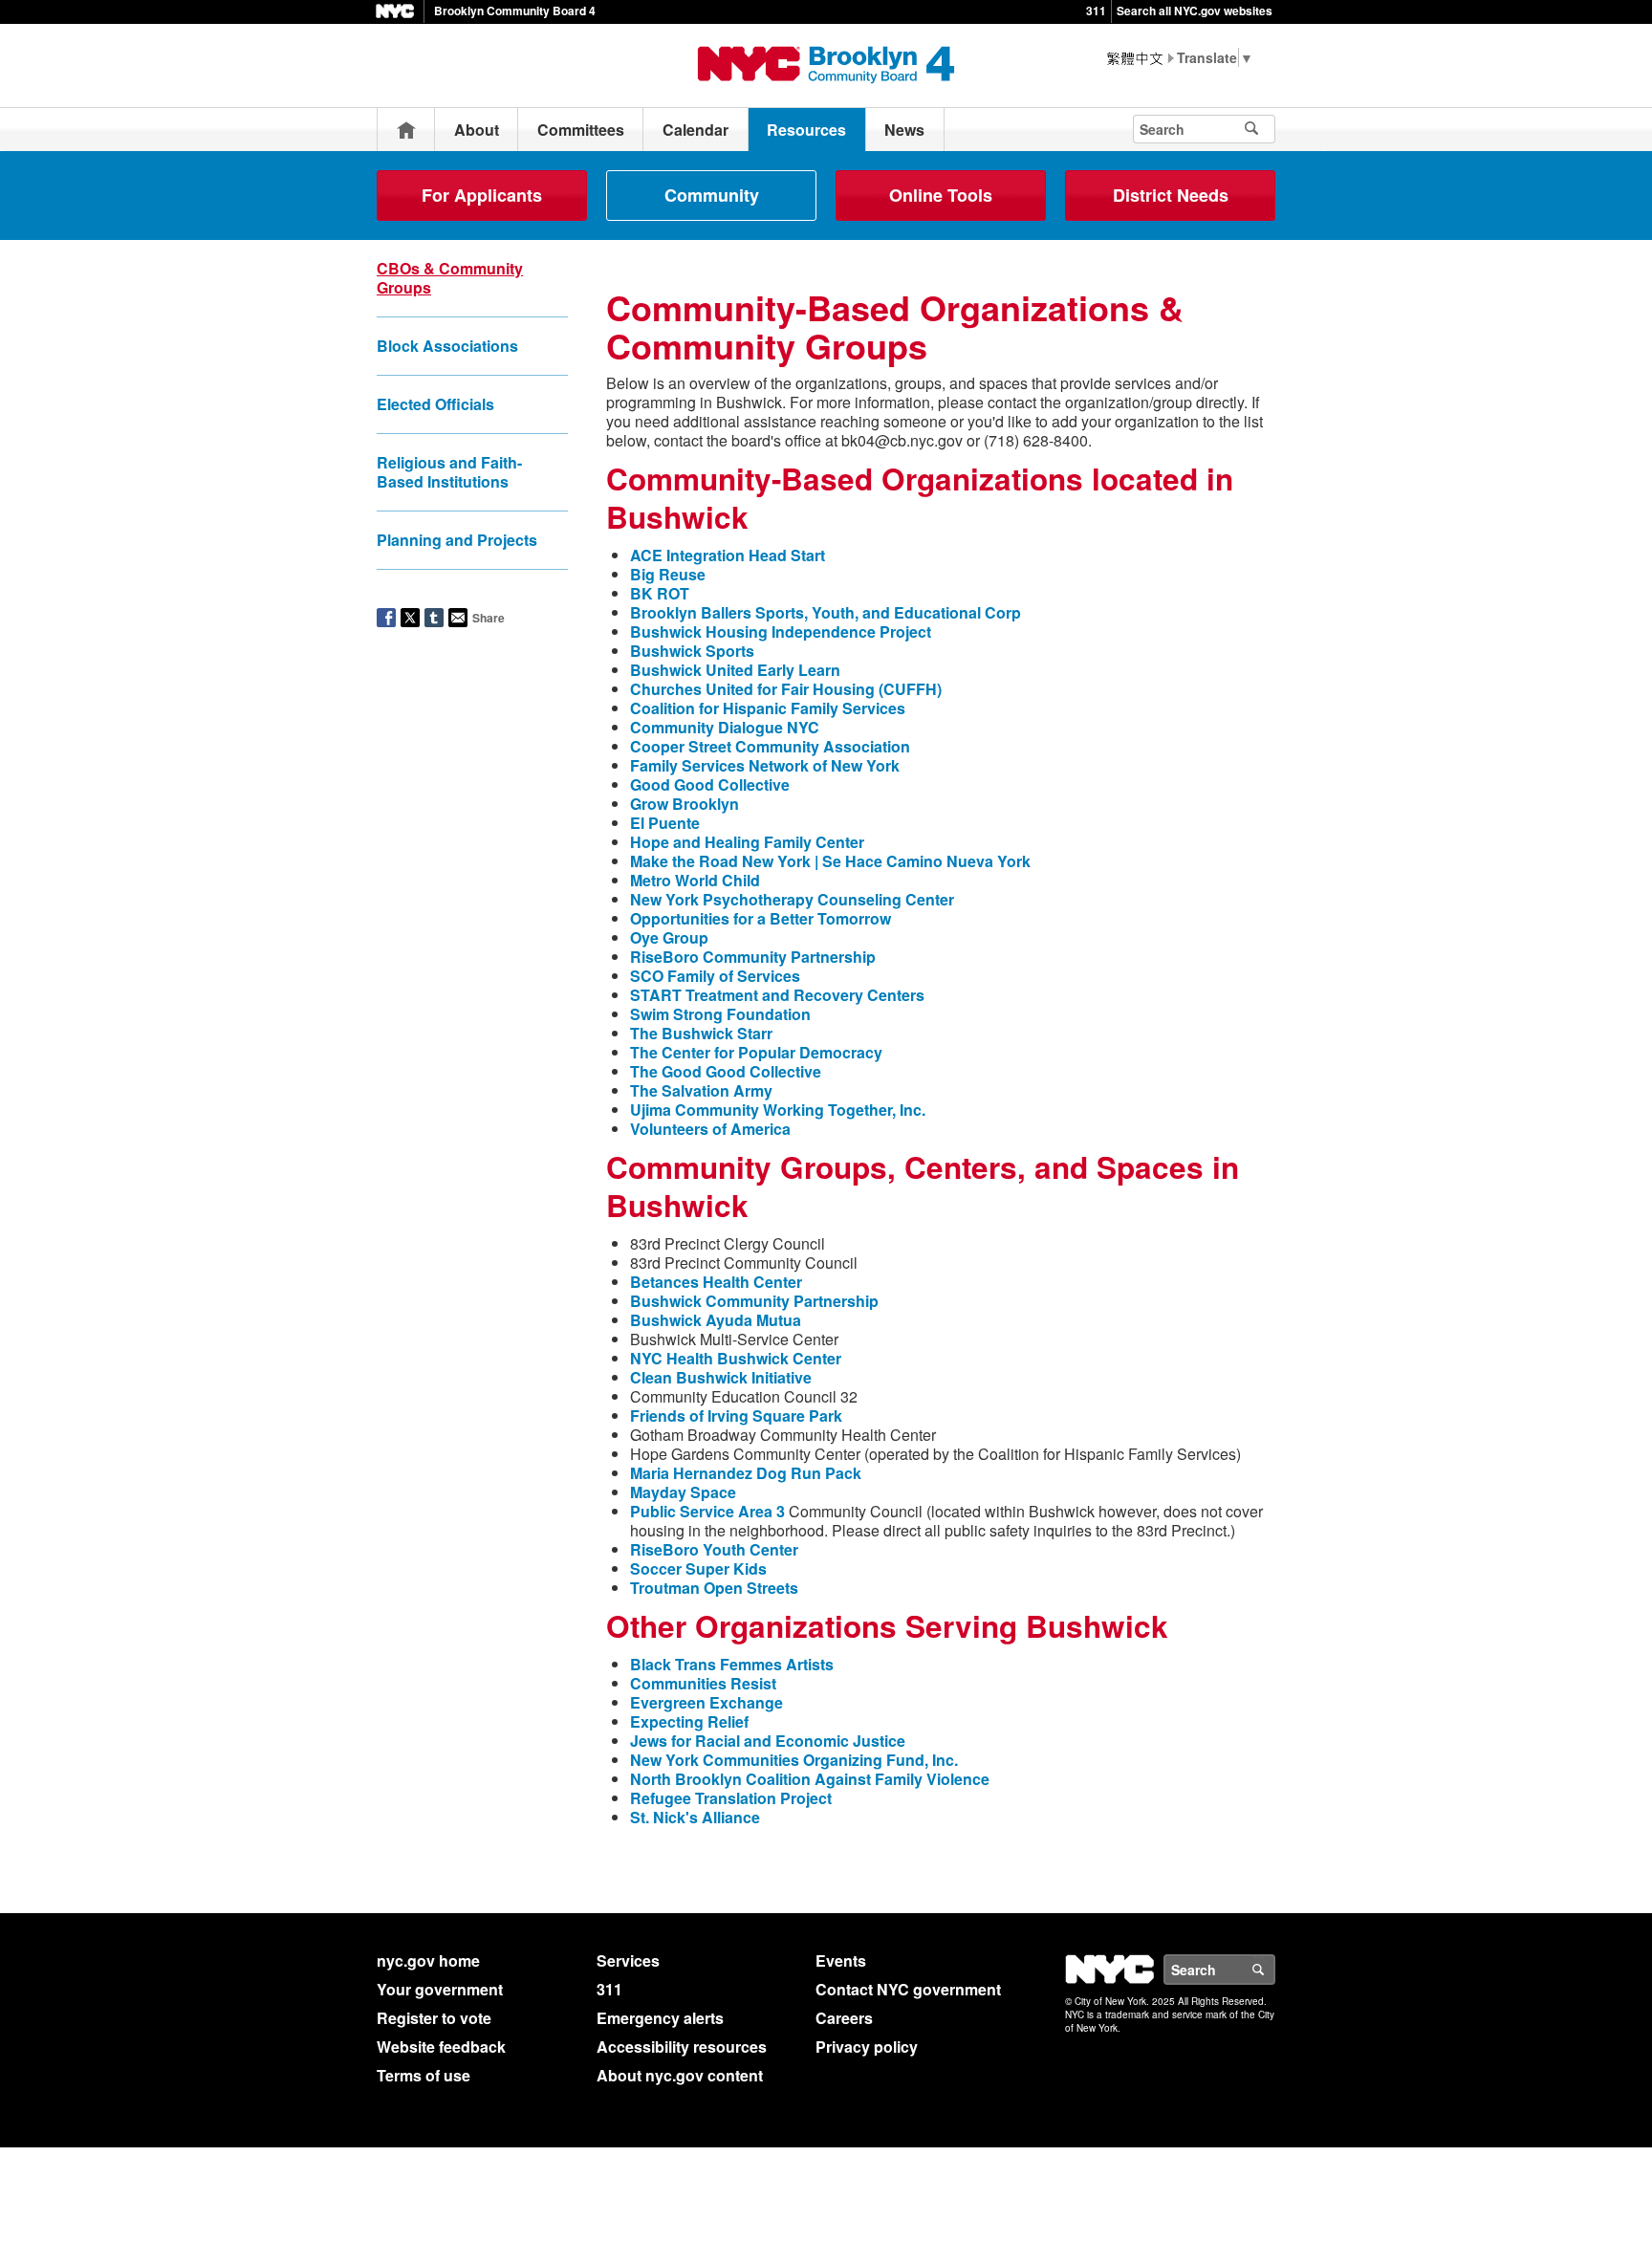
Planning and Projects (457, 540)
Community (712, 195)
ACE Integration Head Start (728, 555)
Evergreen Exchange (706, 1702)
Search (1274, 1970)
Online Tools (941, 195)
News (904, 130)
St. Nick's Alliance (695, 1817)
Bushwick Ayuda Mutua (716, 1320)
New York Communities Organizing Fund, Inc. (794, 1760)
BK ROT (660, 593)
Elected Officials (435, 404)
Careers (844, 2018)
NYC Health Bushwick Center (736, 1358)
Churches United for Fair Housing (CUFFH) (786, 689)
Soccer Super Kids (698, 1568)
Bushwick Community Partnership (754, 1301)
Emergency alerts (660, 2018)
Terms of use (424, 2075)
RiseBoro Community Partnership (753, 957)
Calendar (696, 130)
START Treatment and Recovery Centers (777, 995)
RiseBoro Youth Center (714, 1549)
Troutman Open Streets (714, 1588)
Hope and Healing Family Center (747, 842)
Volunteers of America (710, 1129)
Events (841, 1960)
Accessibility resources (682, 2047)
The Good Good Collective (726, 1071)
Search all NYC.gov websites (1195, 11)
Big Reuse (668, 574)
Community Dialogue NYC (725, 727)
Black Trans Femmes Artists (732, 1664)
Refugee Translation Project (731, 1798)
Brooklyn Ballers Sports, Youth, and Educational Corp (826, 612)
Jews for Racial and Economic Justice (768, 1741)
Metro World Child (695, 880)
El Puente (665, 823)
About (477, 130)
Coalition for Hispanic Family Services (768, 708)
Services (628, 1960)
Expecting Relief (689, 1721)
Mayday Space (683, 1492)
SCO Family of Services (715, 976)
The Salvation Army (701, 1090)
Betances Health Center (716, 1282)
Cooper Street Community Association (770, 746)
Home (406, 130)
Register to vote (434, 2018)
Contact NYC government (908, 1989)
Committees (581, 130)
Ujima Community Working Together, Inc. (778, 1110)
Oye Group (669, 937)
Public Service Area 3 (707, 1511)
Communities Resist (703, 1683)
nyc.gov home (428, 1960)
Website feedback (441, 2047)
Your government (440, 1989)
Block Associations (447, 346)
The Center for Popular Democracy (756, 1052)
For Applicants (482, 195)
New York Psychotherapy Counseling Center (792, 899)
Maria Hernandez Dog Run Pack (746, 1473)
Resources (806, 130)
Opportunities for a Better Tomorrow (761, 918)
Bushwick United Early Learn (735, 670)
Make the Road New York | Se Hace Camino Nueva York (830, 861)
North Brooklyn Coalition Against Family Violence (810, 1779)
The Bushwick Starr (701, 1033)
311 (1096, 11)
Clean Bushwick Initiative (721, 1377)
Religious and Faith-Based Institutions (449, 472)
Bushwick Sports (692, 651)
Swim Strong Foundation (720, 1014)
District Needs (1171, 195)
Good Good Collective (710, 784)
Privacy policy (867, 2047)
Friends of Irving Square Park (736, 1415)
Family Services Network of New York (765, 765)
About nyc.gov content (680, 2075)
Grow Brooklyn (685, 804)
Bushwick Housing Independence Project (781, 632)
